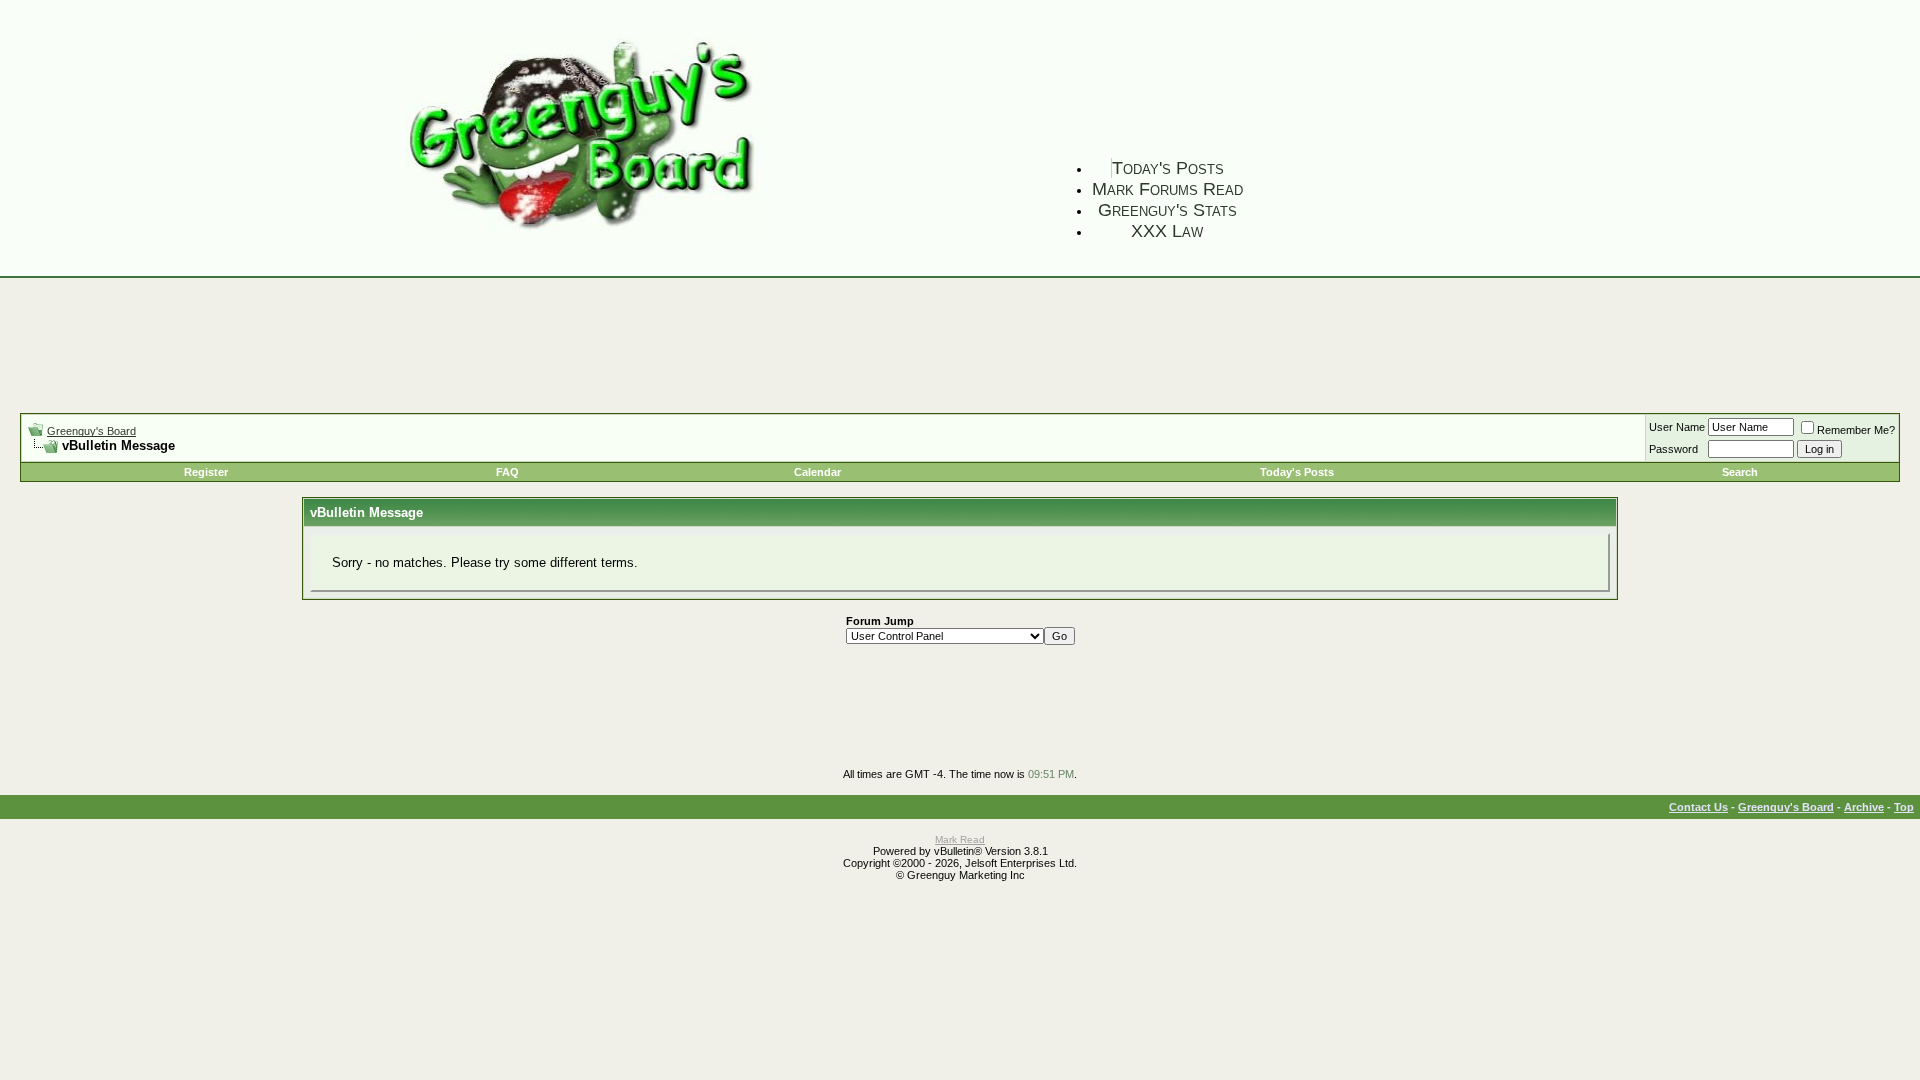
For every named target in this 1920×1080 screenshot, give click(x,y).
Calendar (817, 472)
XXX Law (1167, 231)
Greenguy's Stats (1167, 210)
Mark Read (960, 839)
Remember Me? (1856, 430)
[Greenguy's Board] (582, 232)
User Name (1677, 427)
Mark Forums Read (1167, 189)
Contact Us (1698, 807)
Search (1740, 472)
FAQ (507, 472)
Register (206, 472)
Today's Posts (1168, 168)
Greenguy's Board (91, 431)
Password (1673, 449)
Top (1904, 807)
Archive (1864, 807)
